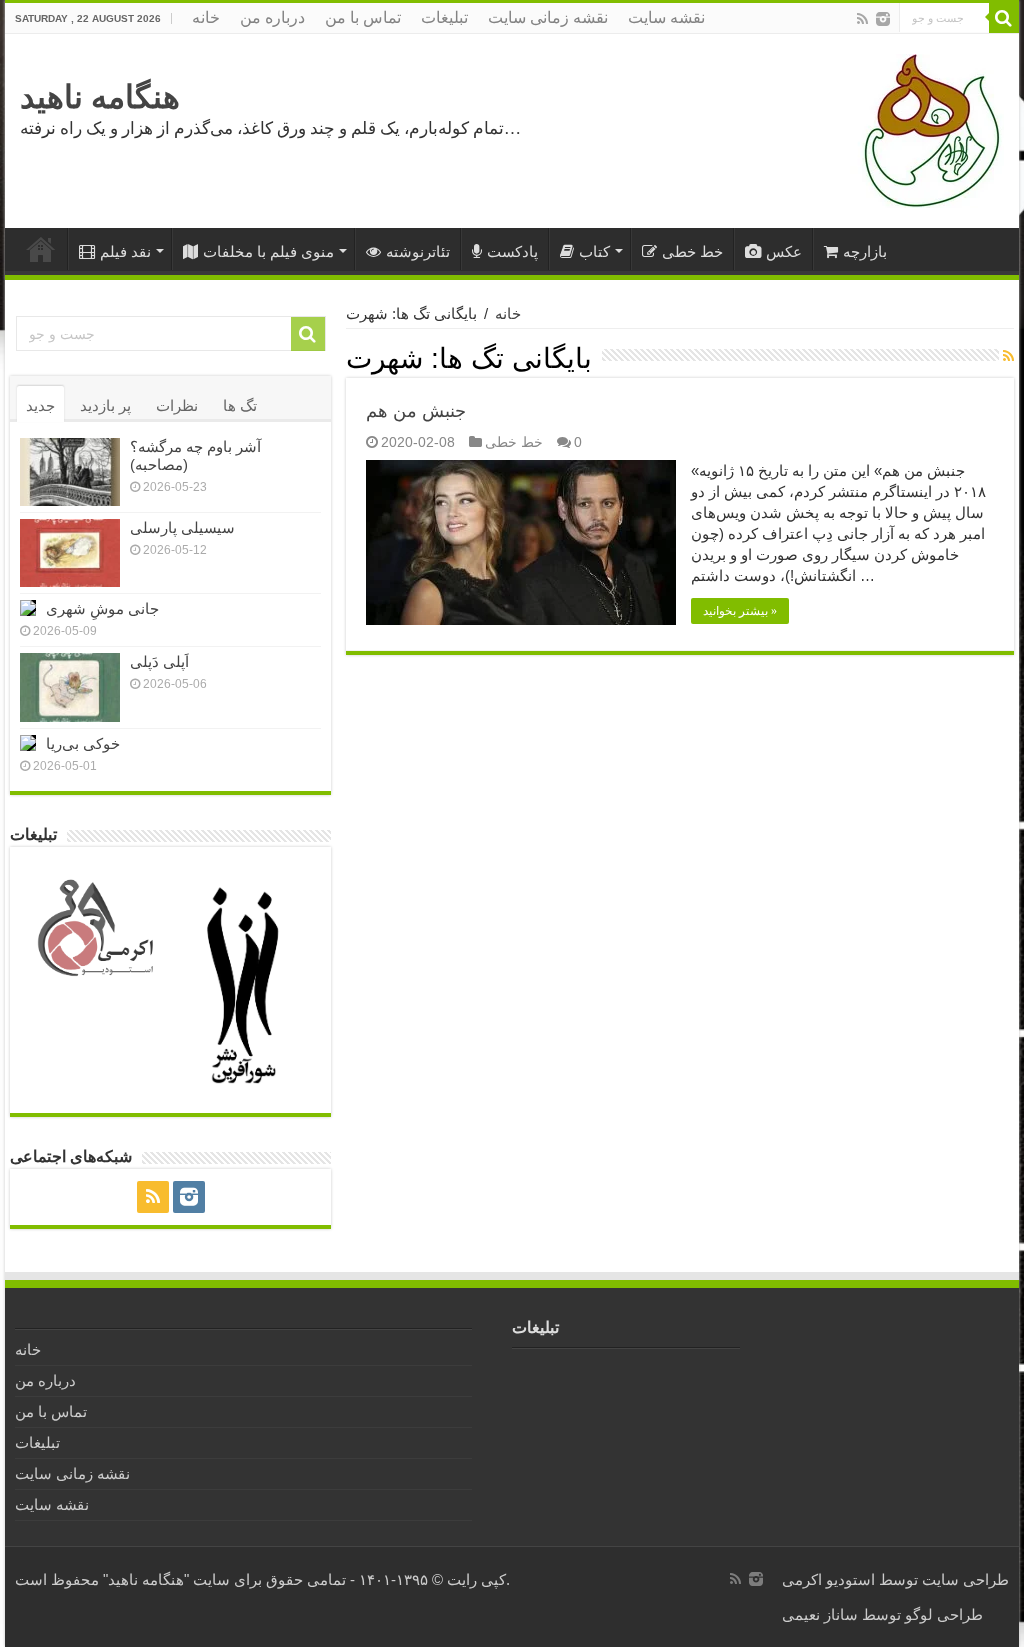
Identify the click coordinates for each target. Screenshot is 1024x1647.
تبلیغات (444, 17)
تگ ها (240, 405)
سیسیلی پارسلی (182, 527)
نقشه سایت (666, 17)
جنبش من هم (416, 411)
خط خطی (692, 251)
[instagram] (883, 19)
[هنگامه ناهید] (927, 129)
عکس (784, 251)
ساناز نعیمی (820, 1614)
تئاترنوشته (418, 251)
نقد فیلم (125, 251)
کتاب (594, 251)
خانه (206, 17)
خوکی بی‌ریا (83, 743)
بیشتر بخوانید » (740, 611)
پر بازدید (105, 405)
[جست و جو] (1004, 18)
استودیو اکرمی (828, 1579)
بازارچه (865, 251)
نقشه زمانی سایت (548, 17)
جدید (40, 405)
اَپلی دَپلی (159, 661)
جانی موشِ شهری (102, 608)
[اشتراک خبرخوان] (1008, 356)
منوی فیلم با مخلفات (268, 251)
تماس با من (363, 17)
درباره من (272, 17)
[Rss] (862, 19)
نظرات (177, 405)
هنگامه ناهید (100, 97)
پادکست (512, 251)
